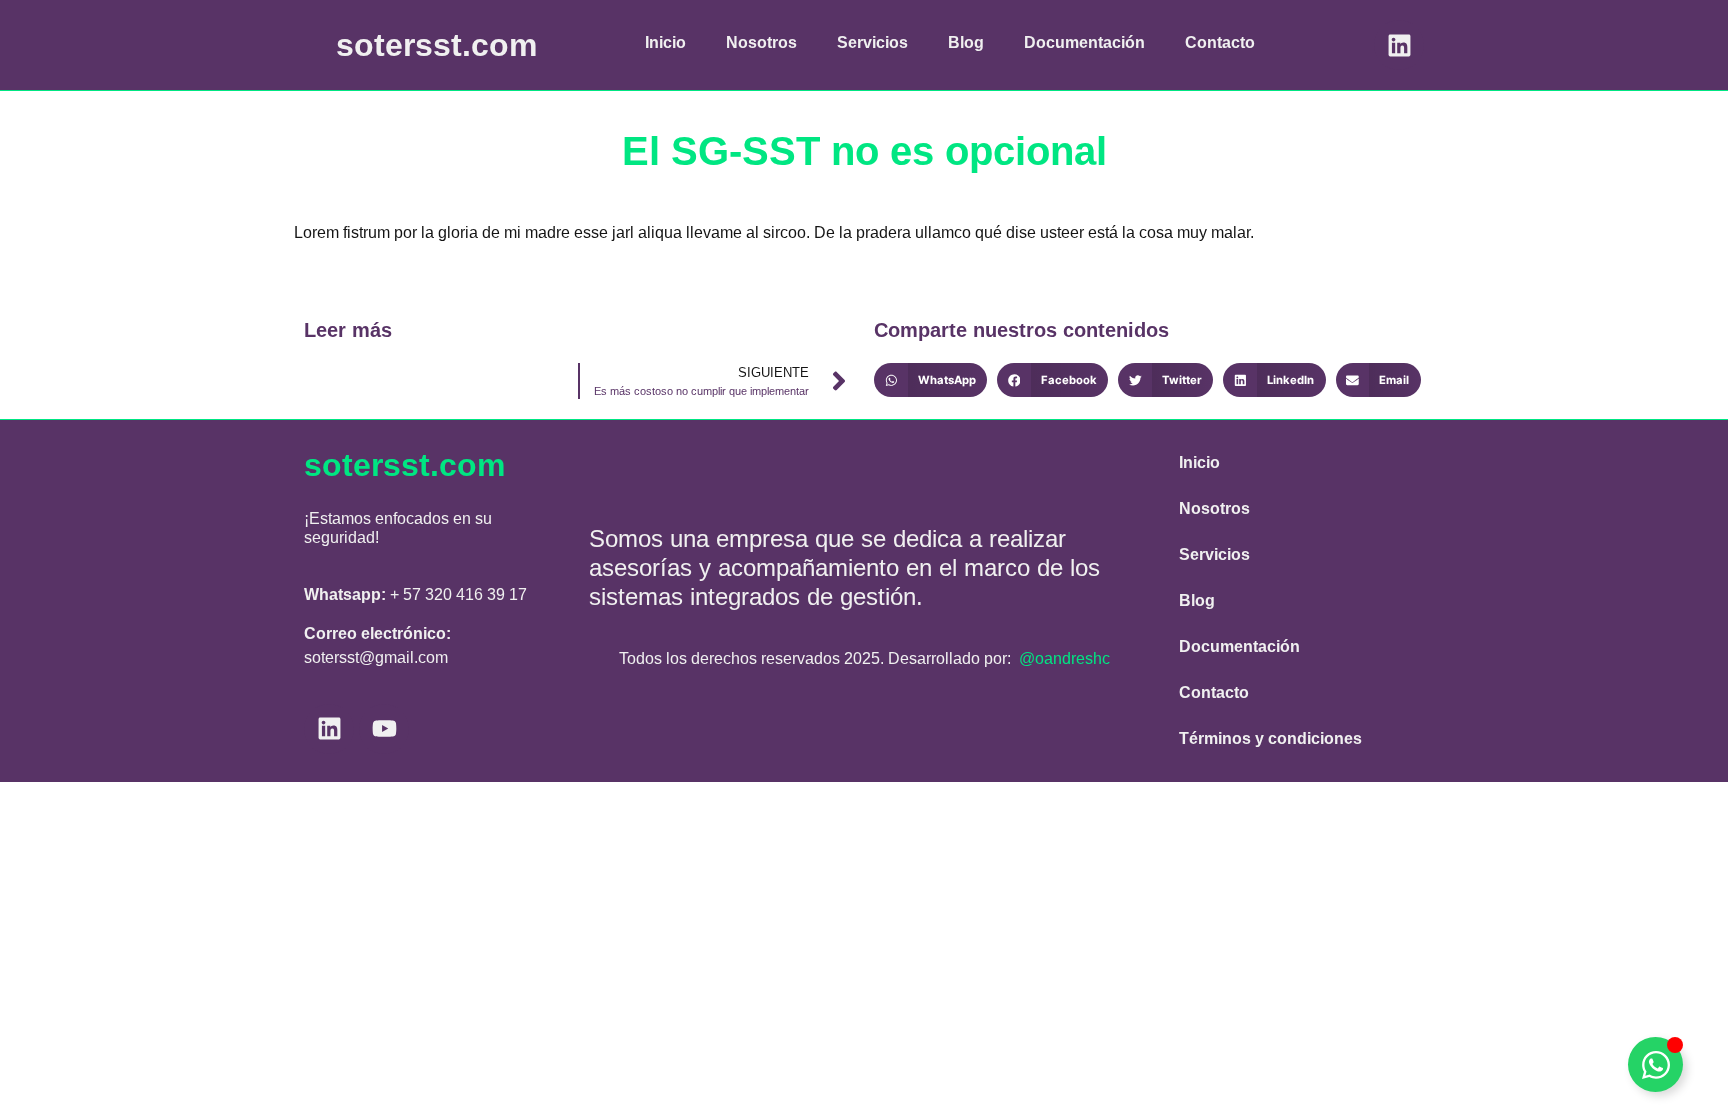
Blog (966, 42)
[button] (930, 380)
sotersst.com (436, 45)
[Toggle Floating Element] (1655, 1064)
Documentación (1084, 42)
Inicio (665, 42)
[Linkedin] (1399, 45)
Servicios (872, 42)
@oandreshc (1064, 658)
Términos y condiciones (1270, 738)
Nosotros (761, 42)
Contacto (1220, 42)
